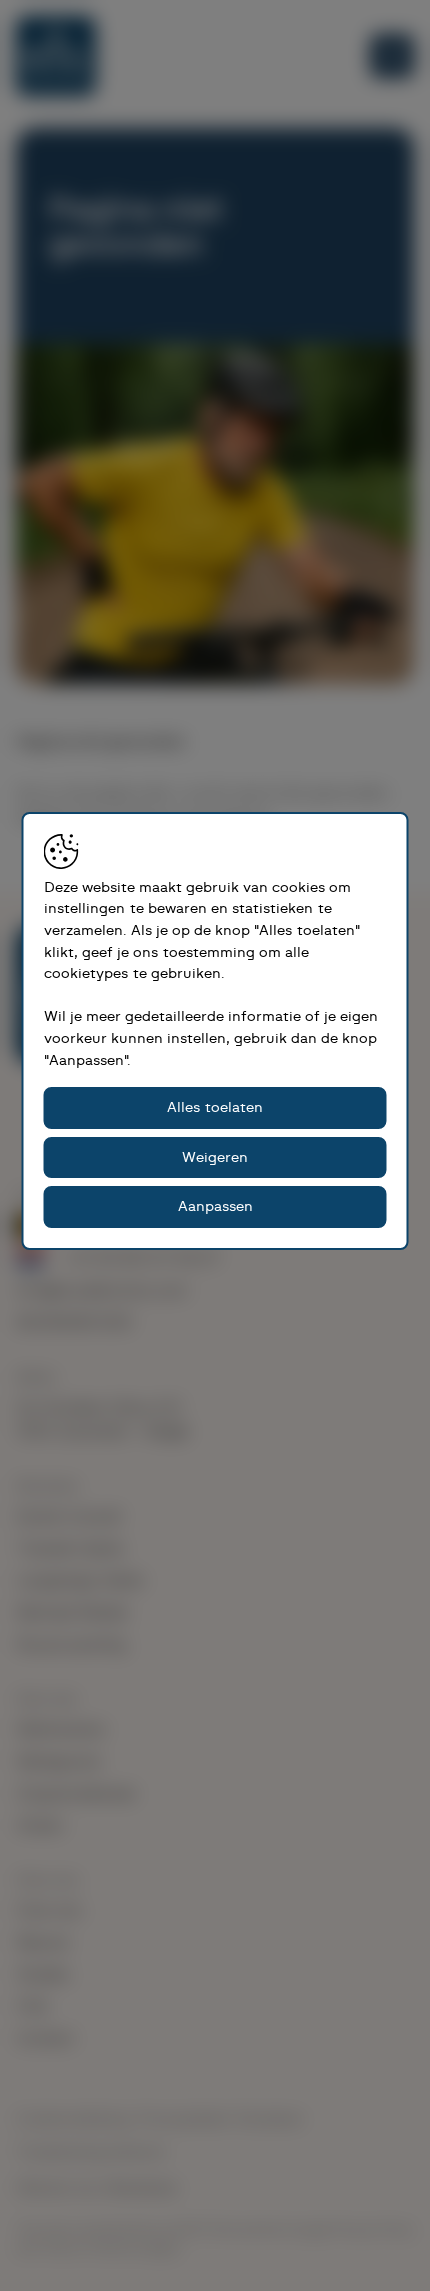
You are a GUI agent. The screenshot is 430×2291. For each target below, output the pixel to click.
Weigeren (215, 1157)
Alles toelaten (215, 1107)
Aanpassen (215, 1206)
